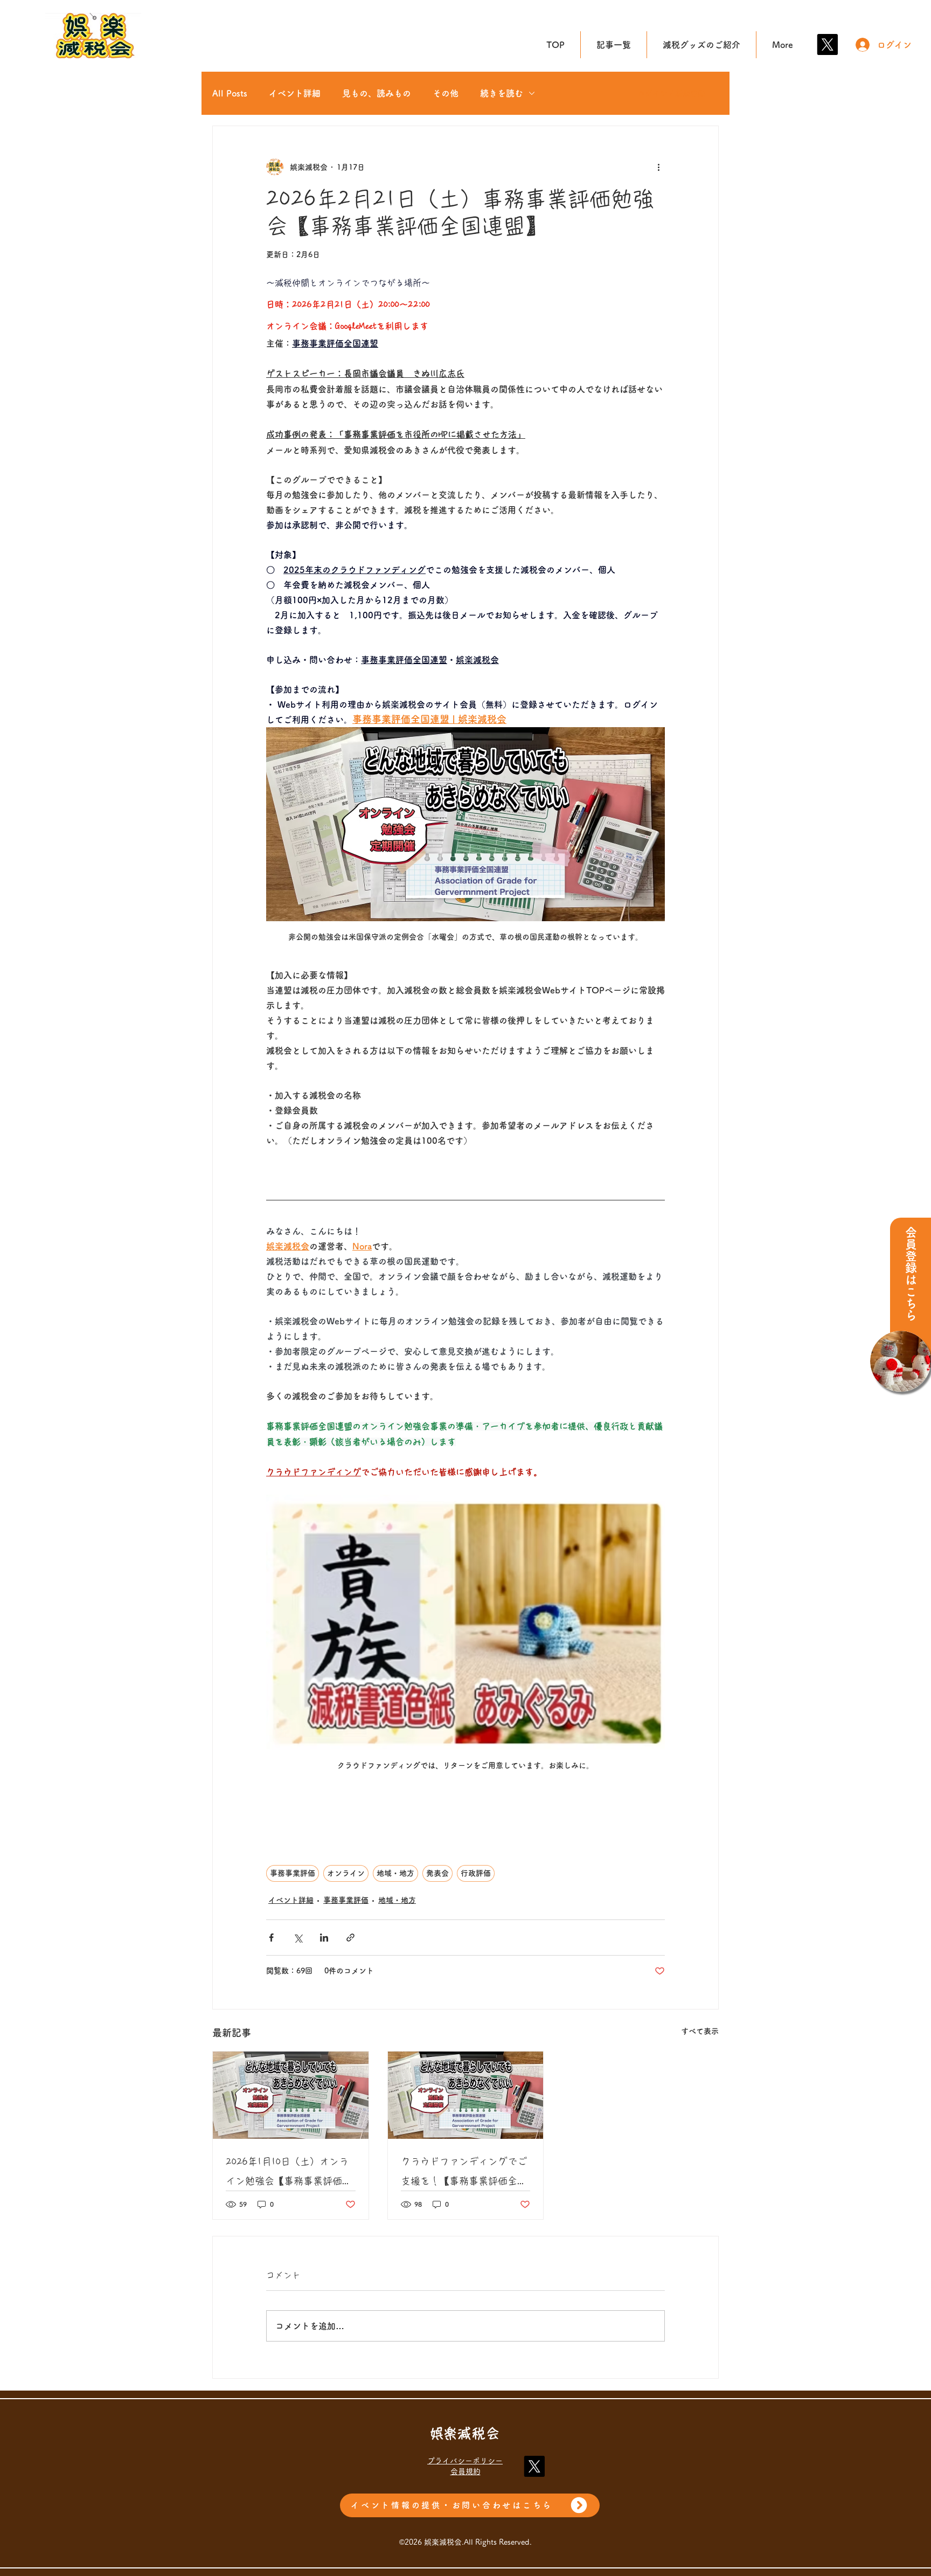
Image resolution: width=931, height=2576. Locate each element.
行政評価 (476, 1873)
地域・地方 (395, 1873)
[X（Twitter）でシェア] (298, 1938)
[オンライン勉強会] (291, 2095)
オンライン (346, 1873)
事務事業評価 (293, 1873)
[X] (827, 44)
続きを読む (502, 93)
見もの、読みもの (377, 93)
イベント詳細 (295, 93)
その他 (446, 93)
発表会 (437, 1873)
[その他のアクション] (658, 167)
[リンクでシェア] (350, 1938)
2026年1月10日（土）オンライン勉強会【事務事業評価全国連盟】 (289, 2174)
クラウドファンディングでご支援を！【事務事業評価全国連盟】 (464, 2174)
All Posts (230, 93)
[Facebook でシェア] (271, 1938)
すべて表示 (700, 2031)
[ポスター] (466, 2095)
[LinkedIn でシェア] (324, 1938)
